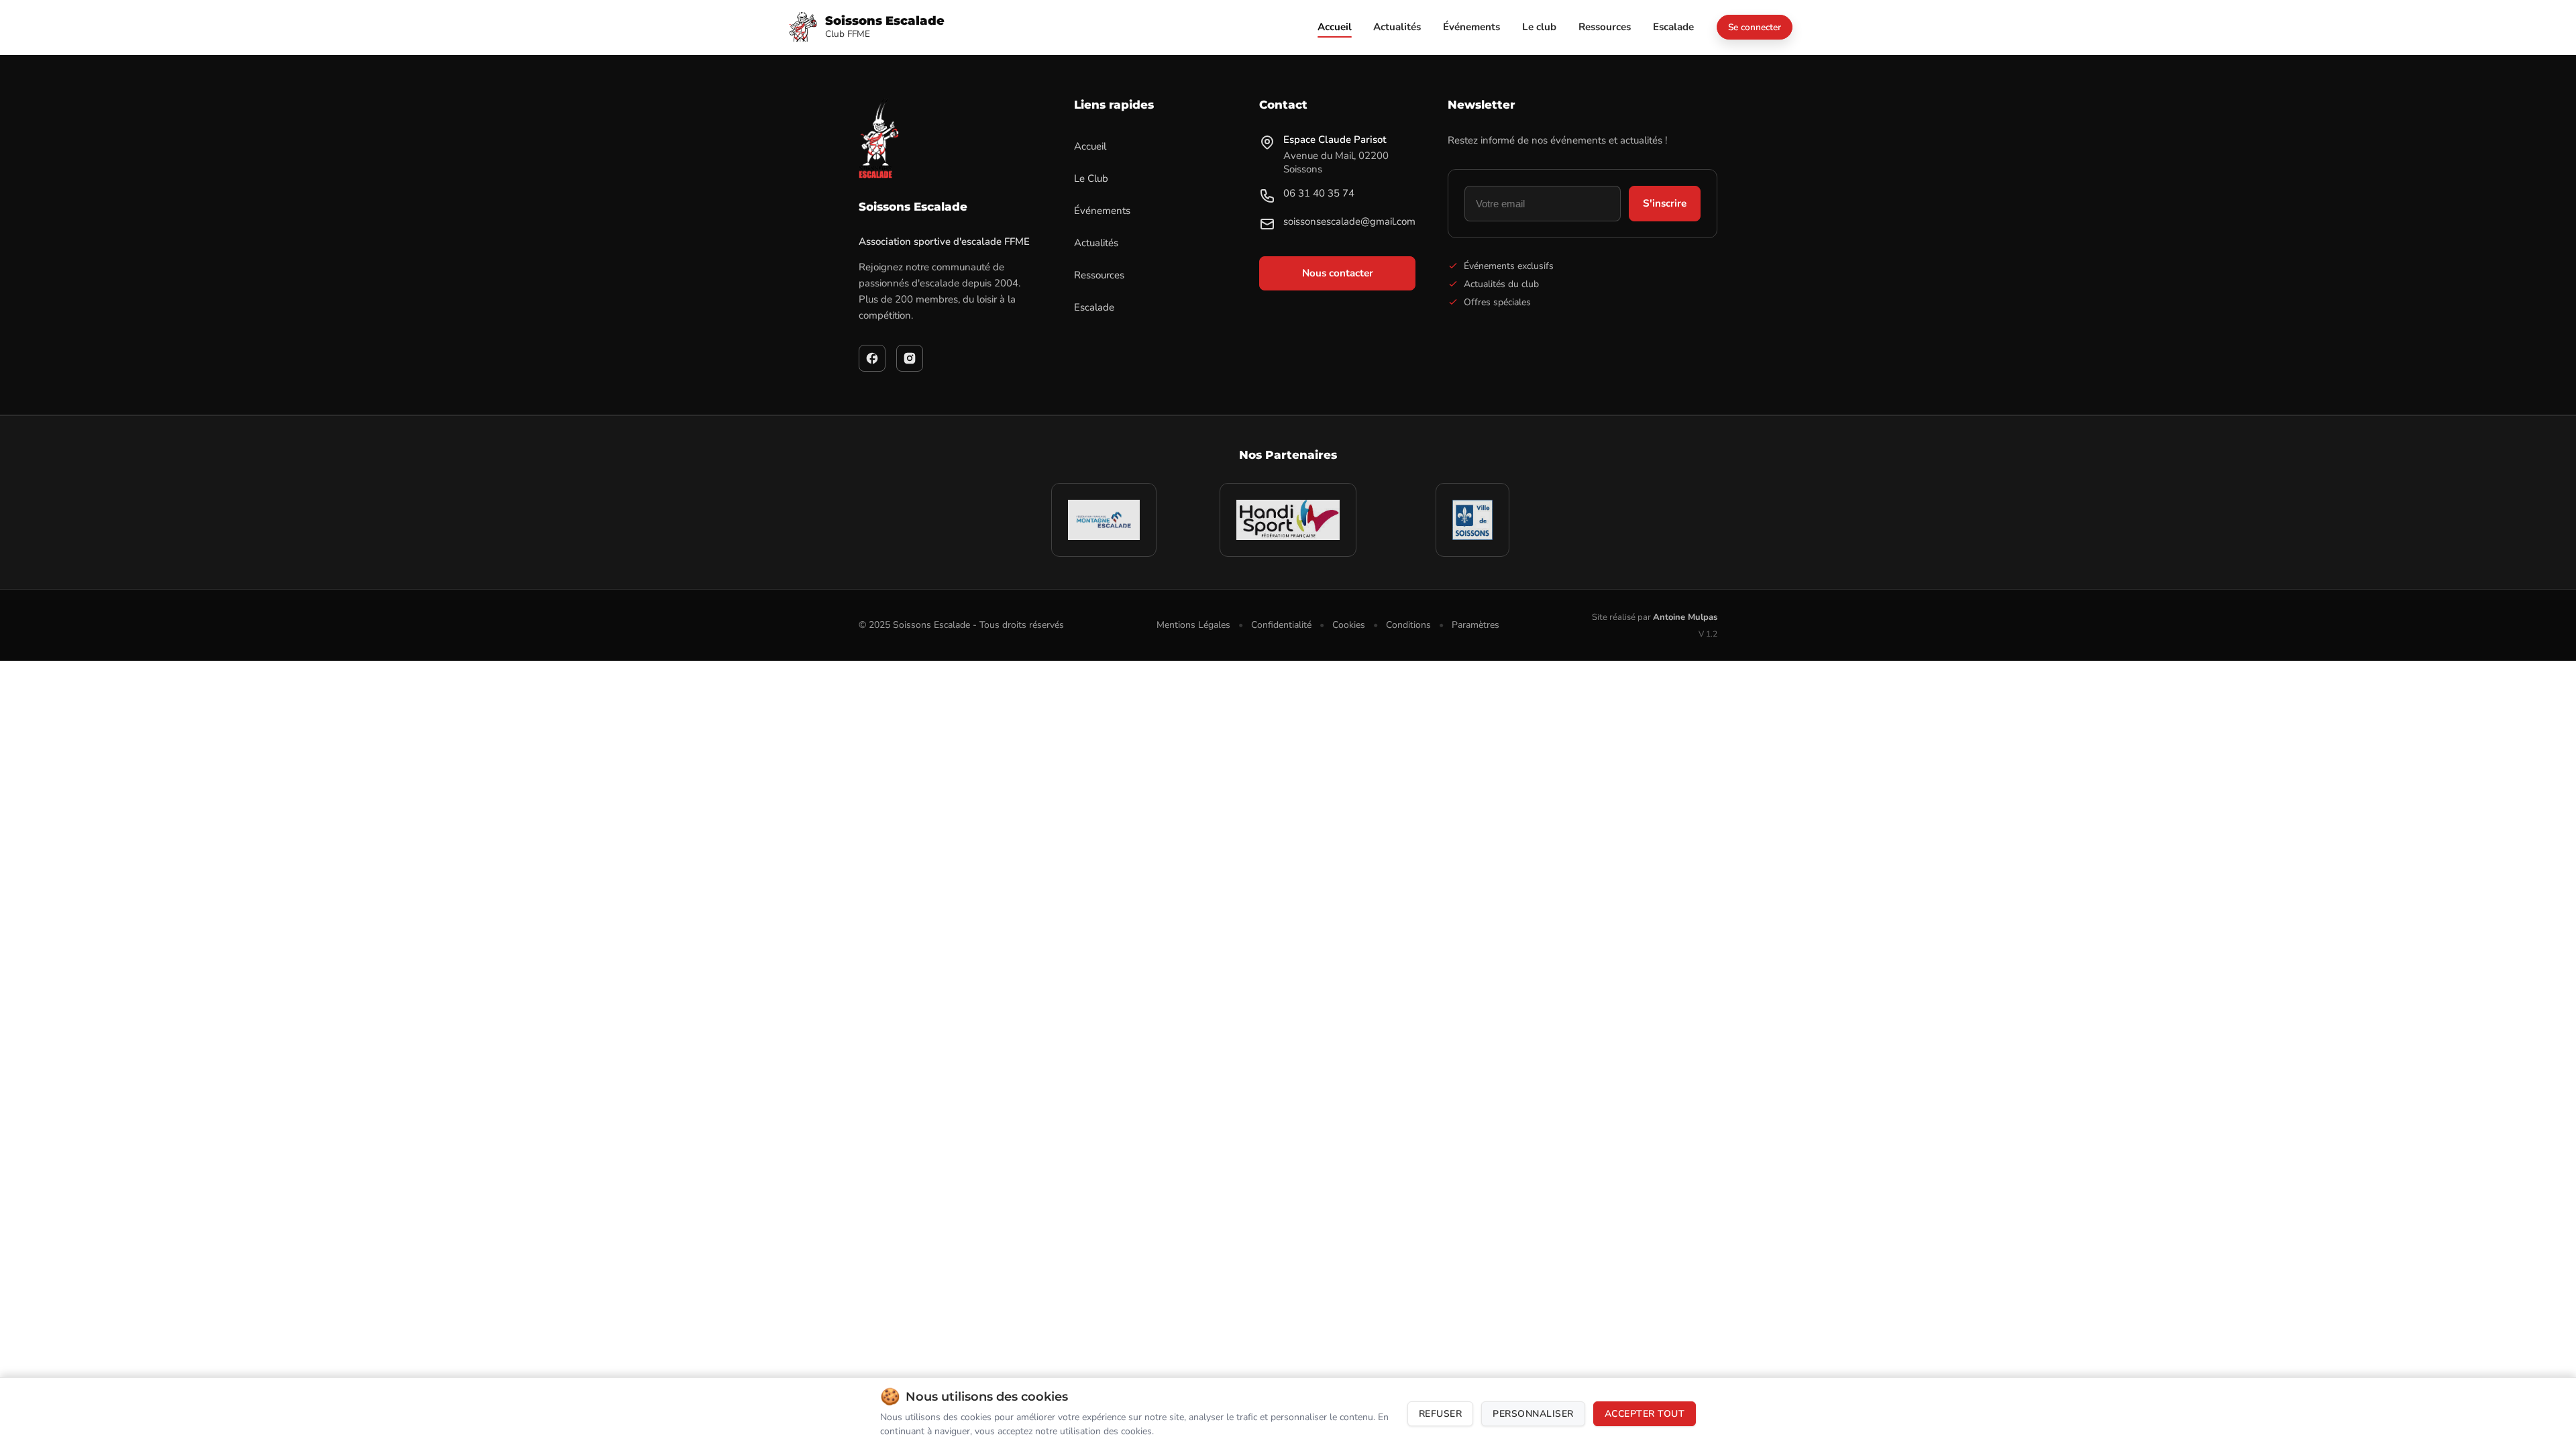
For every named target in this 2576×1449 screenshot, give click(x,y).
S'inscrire (1665, 203)
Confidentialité (1281, 625)
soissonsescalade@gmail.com (1349, 221)
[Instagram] (910, 358)
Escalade (1094, 307)
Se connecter (1755, 27)
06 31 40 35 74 (1319, 193)
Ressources (1099, 275)
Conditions (1408, 625)
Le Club (1091, 178)
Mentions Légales (1193, 625)
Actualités (1096, 243)
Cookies (1349, 625)
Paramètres (1475, 625)
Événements (1102, 211)
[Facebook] (872, 358)
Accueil (1090, 146)
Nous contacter (1338, 273)
